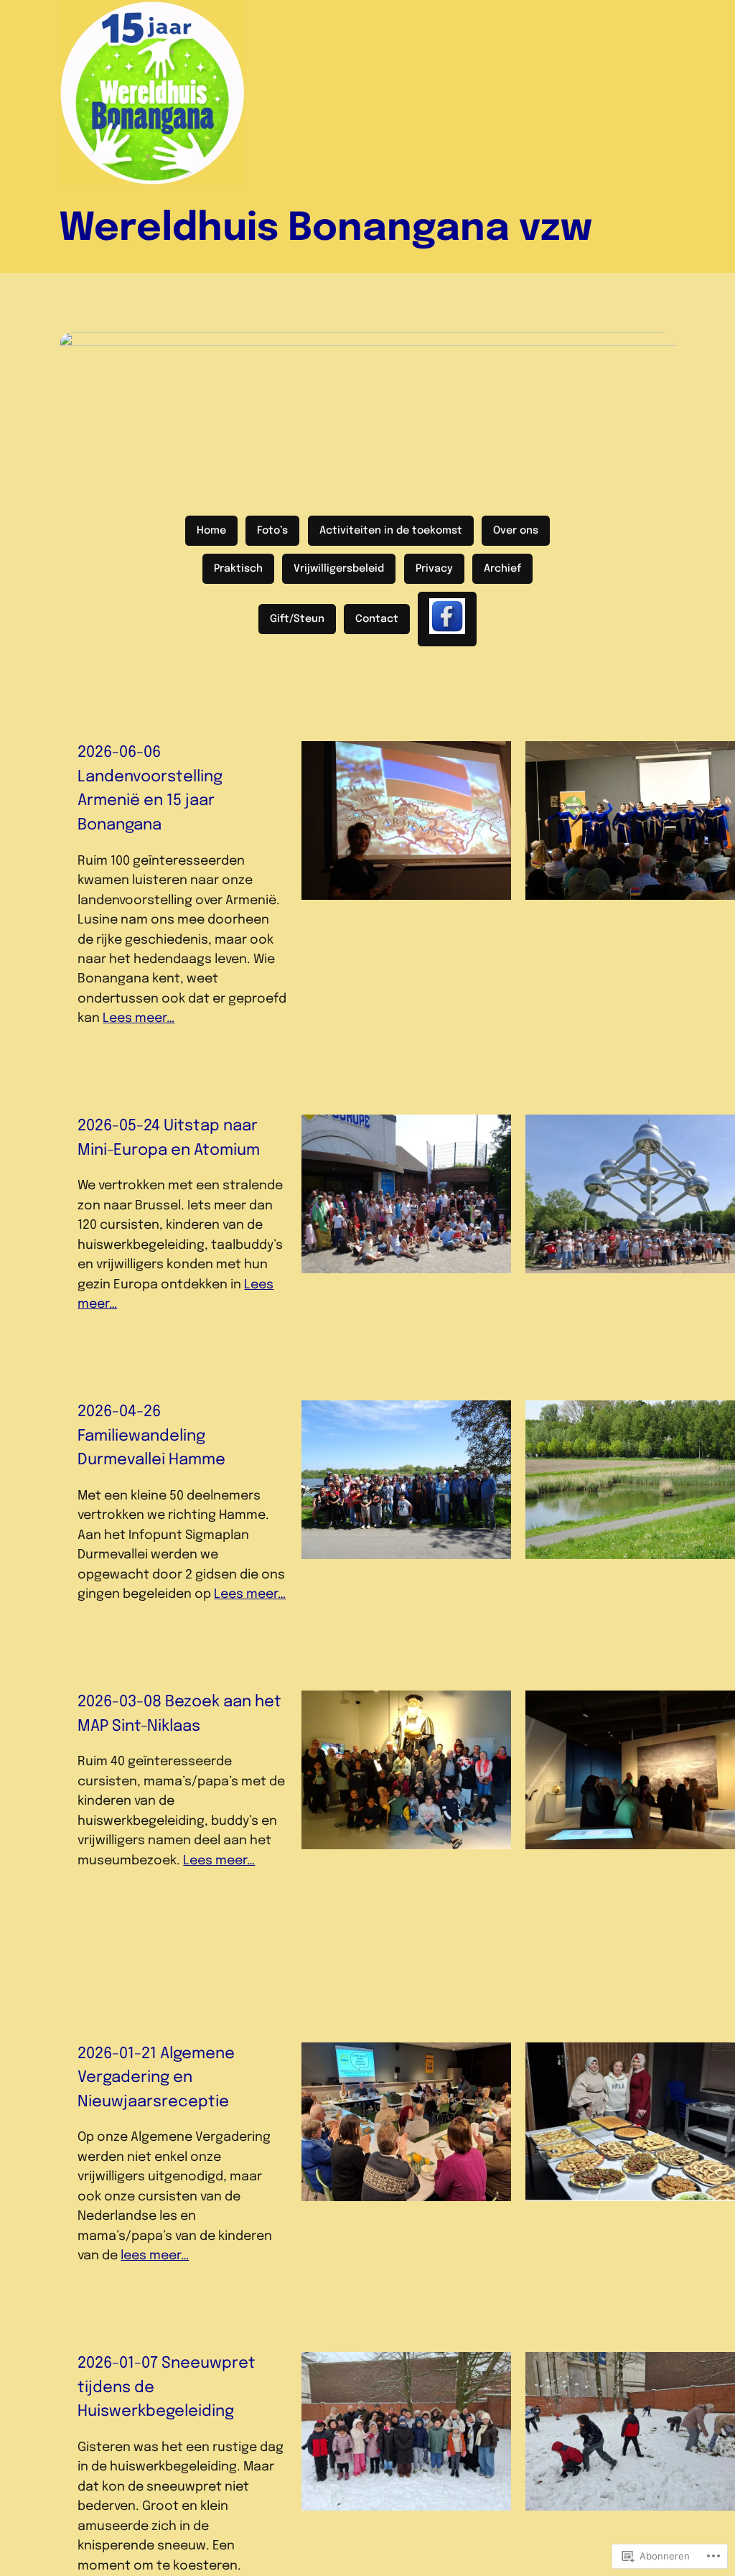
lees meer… (155, 2256)
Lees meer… (139, 1018)
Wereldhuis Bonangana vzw (326, 229)
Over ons (516, 531)
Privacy (434, 569)
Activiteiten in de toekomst (391, 531)
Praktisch (238, 569)
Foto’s (272, 531)
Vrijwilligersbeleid (339, 569)
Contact (377, 619)
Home (211, 531)
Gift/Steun (297, 619)
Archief (502, 569)
